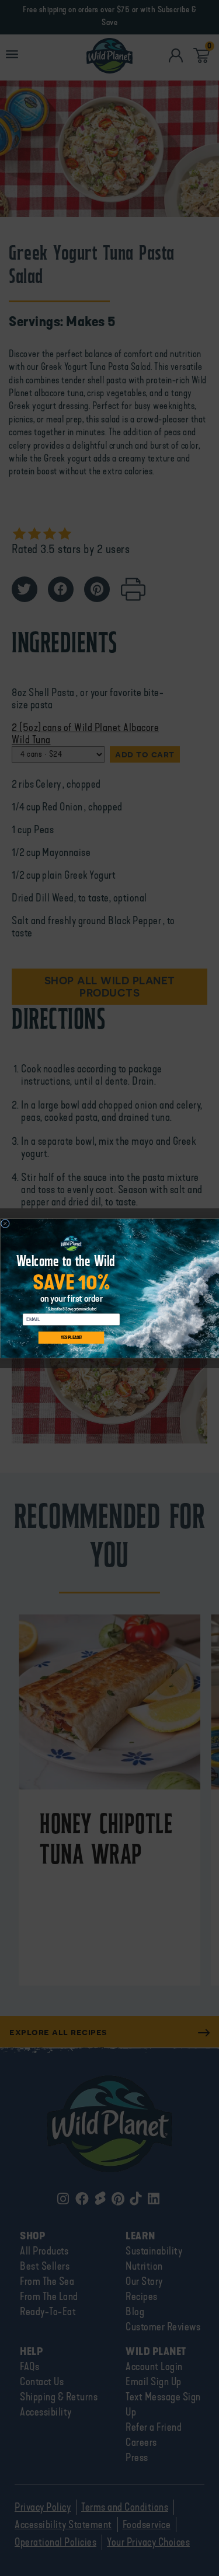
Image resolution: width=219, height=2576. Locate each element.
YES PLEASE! (71, 1338)
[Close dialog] (5, 1224)
